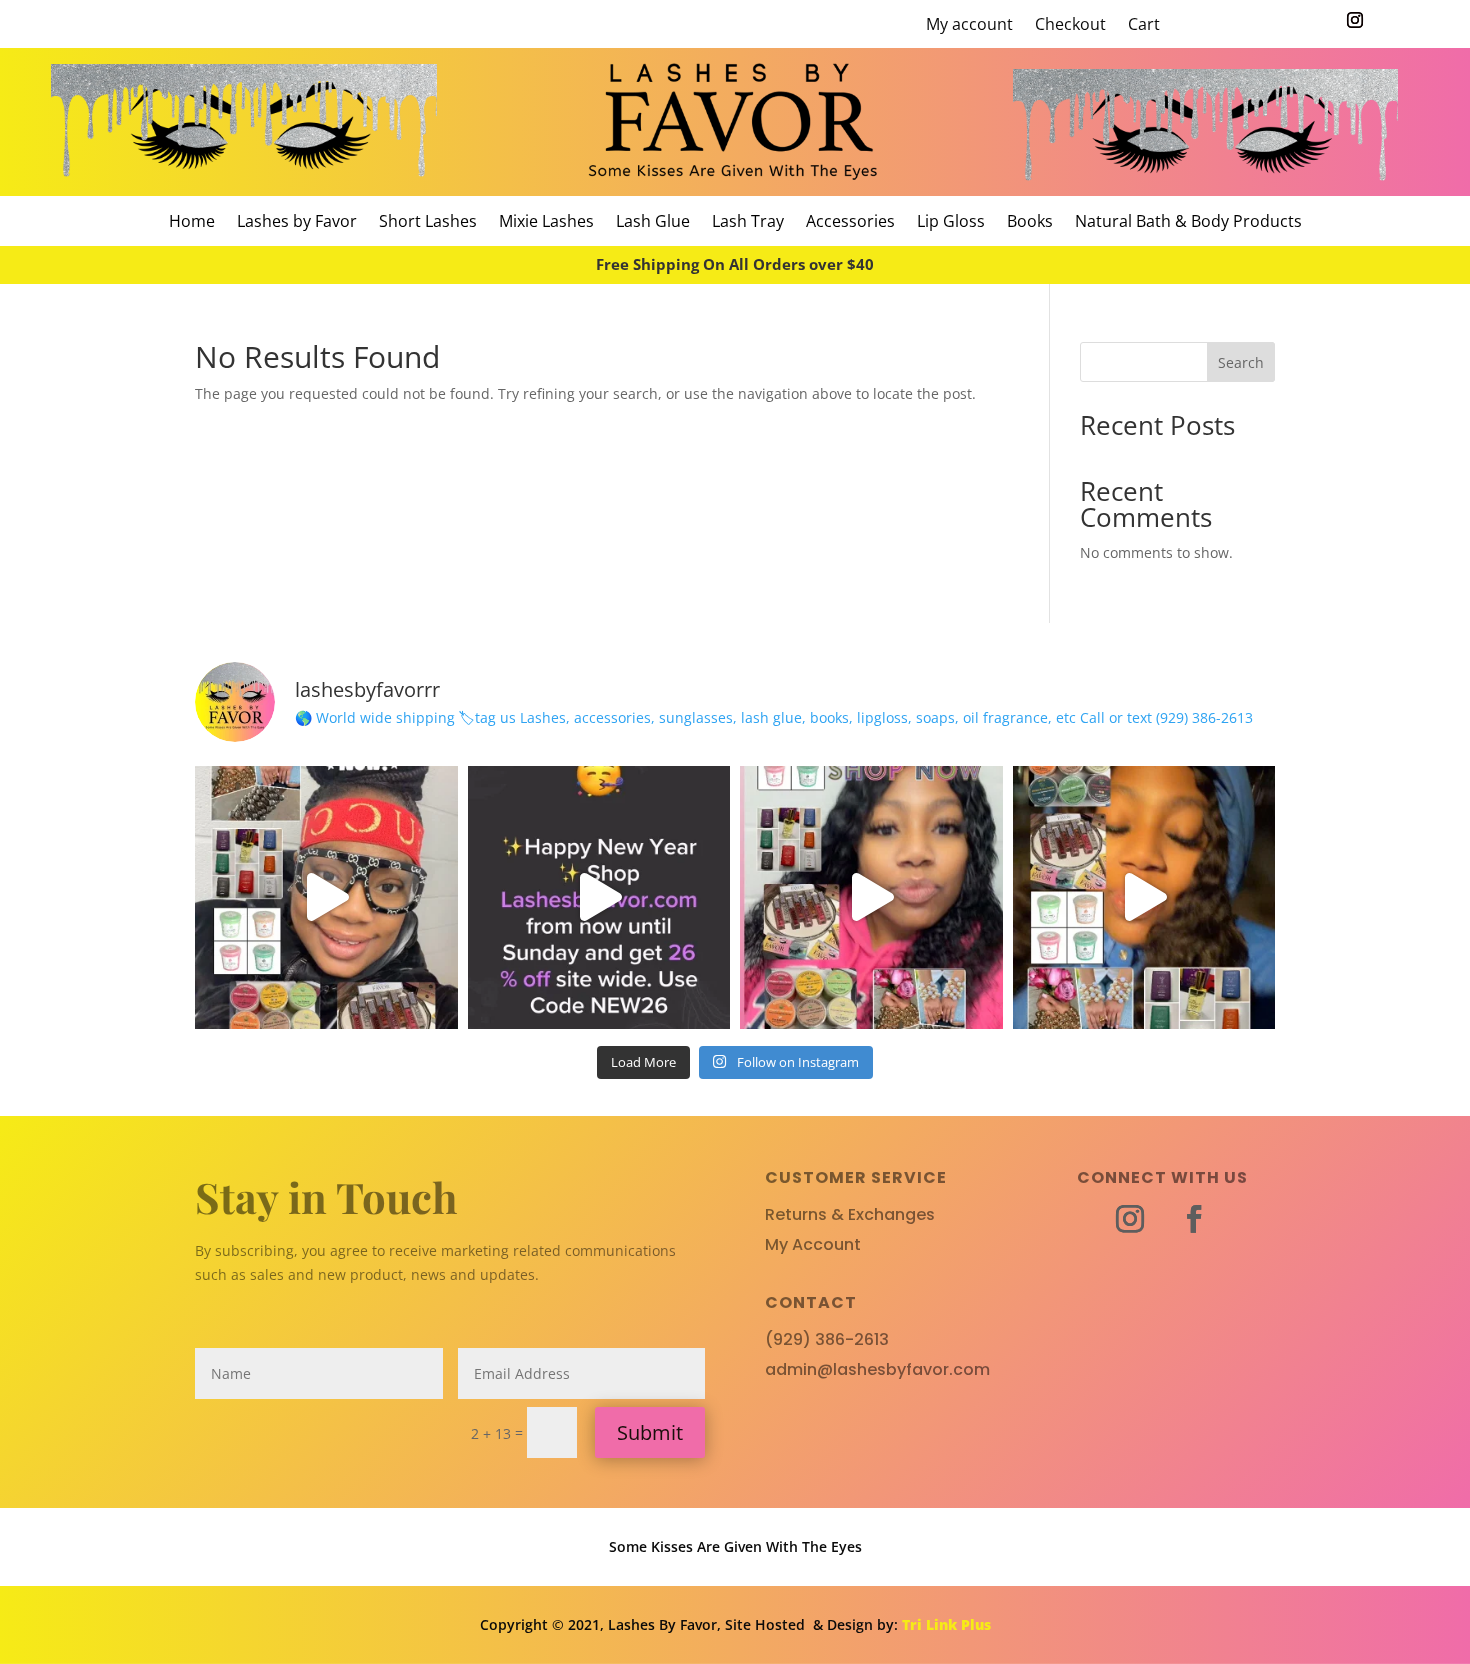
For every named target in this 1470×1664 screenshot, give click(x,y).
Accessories (850, 223)
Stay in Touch (326, 1197)
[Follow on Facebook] (1194, 1219)
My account (969, 26)
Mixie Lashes (546, 223)
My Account (813, 1244)
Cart (1144, 26)
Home (192, 223)
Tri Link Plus (946, 1624)
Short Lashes (428, 223)
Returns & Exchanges (850, 1214)
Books (1030, 223)
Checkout (1070, 26)
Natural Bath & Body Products (1188, 223)
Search (1241, 362)
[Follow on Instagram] (1355, 20)
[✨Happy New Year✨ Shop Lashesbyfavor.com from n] (599, 897)
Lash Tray (748, 223)
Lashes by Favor (297, 223)
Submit (650, 1432)
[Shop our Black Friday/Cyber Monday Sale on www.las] (1144, 897)
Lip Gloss (951, 223)
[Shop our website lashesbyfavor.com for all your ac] (326, 897)
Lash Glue (653, 223)
